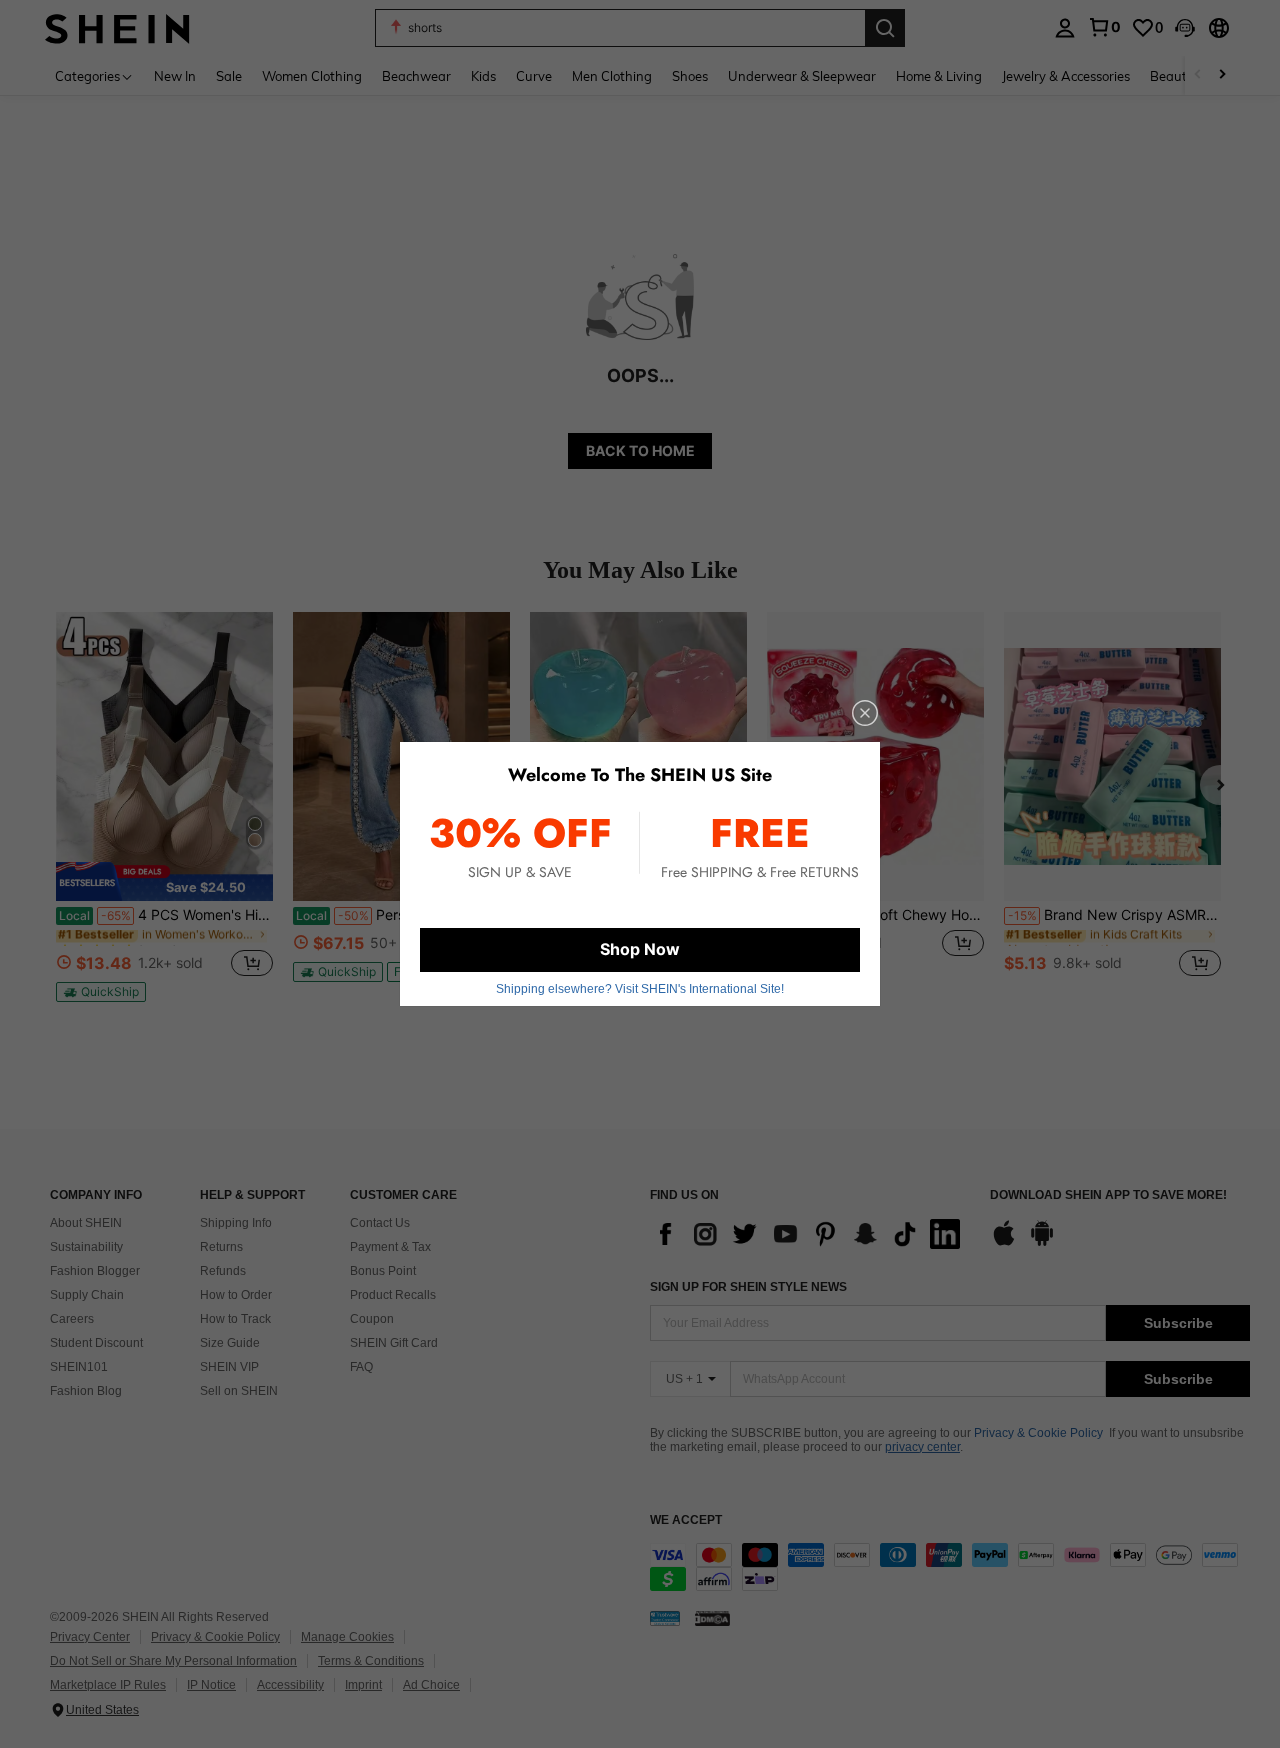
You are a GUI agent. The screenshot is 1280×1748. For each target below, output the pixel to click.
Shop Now (640, 949)
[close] (865, 713)
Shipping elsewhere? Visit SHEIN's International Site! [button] (640, 989)
